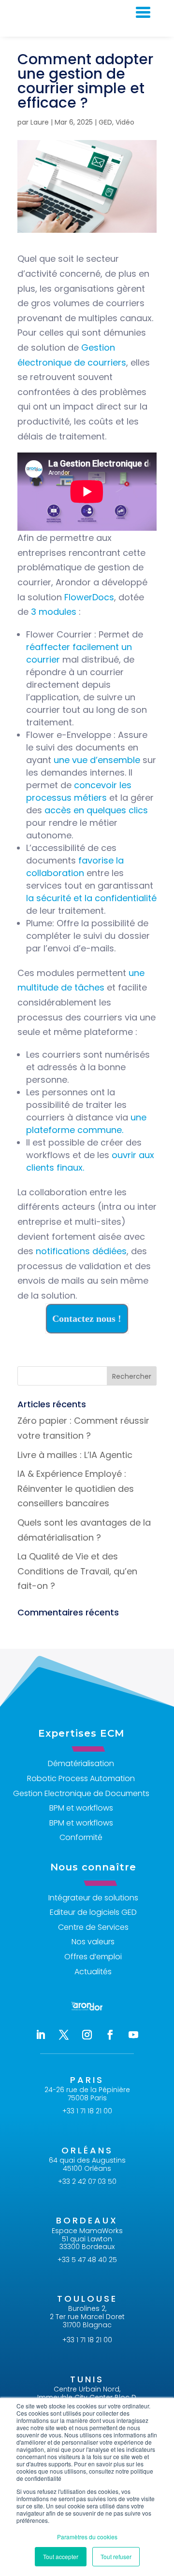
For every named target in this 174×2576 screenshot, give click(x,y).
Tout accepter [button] (61, 2556)
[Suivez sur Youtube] (133, 2035)
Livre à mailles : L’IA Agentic (75, 1455)
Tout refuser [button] (116, 2556)
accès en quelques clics (96, 810)
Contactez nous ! (87, 1318)
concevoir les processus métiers (79, 791)
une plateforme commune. (86, 1124)
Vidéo (125, 122)
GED (105, 122)
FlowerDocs (89, 597)
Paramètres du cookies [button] (87, 2537)
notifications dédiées (81, 1251)
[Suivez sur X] (64, 2035)
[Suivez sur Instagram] (87, 2035)
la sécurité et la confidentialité (91, 898)
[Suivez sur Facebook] (110, 2035)
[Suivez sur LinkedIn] (41, 2035)
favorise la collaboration (75, 867)
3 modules (54, 612)
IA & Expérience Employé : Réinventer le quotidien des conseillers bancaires (76, 1488)
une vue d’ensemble (97, 760)
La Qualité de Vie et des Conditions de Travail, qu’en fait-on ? (77, 1571)
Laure (40, 122)
